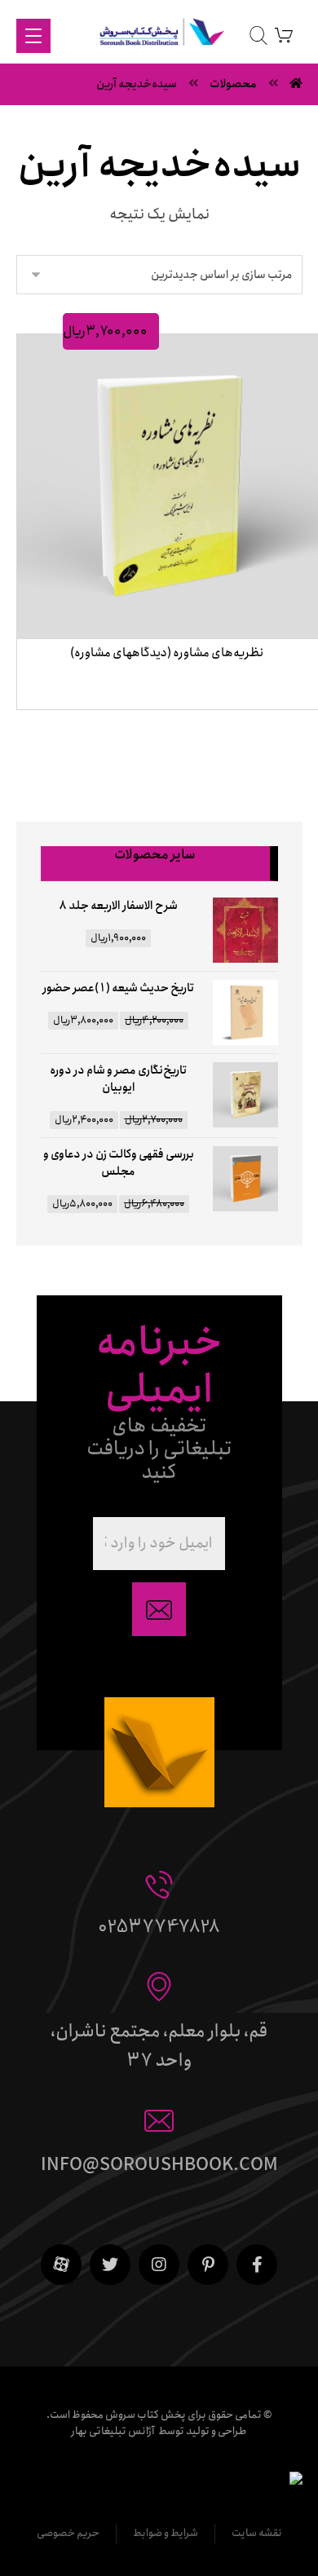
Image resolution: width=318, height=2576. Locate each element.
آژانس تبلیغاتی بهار (113, 2431)
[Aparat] (61, 2265)
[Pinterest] (208, 2265)
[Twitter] (110, 2265)
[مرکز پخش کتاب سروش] (159, 35)
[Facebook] (257, 2265)
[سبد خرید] (284, 35)
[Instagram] (159, 2265)
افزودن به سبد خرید (163, 728)
